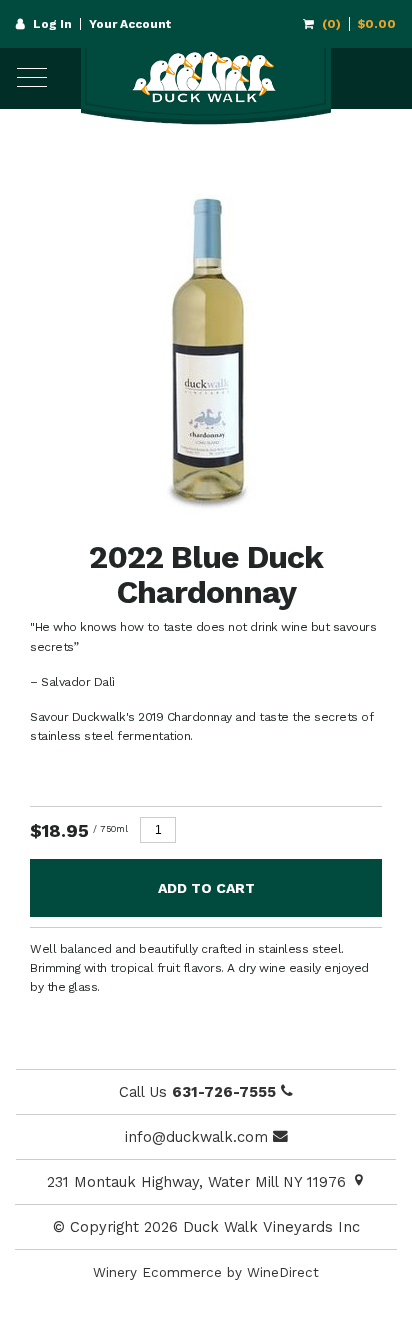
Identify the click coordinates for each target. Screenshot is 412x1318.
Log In (52, 24)
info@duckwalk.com (199, 1137)
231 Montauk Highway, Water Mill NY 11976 (199, 1182)
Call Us (197, 1092)
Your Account (130, 24)
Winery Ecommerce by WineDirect (206, 1272)
